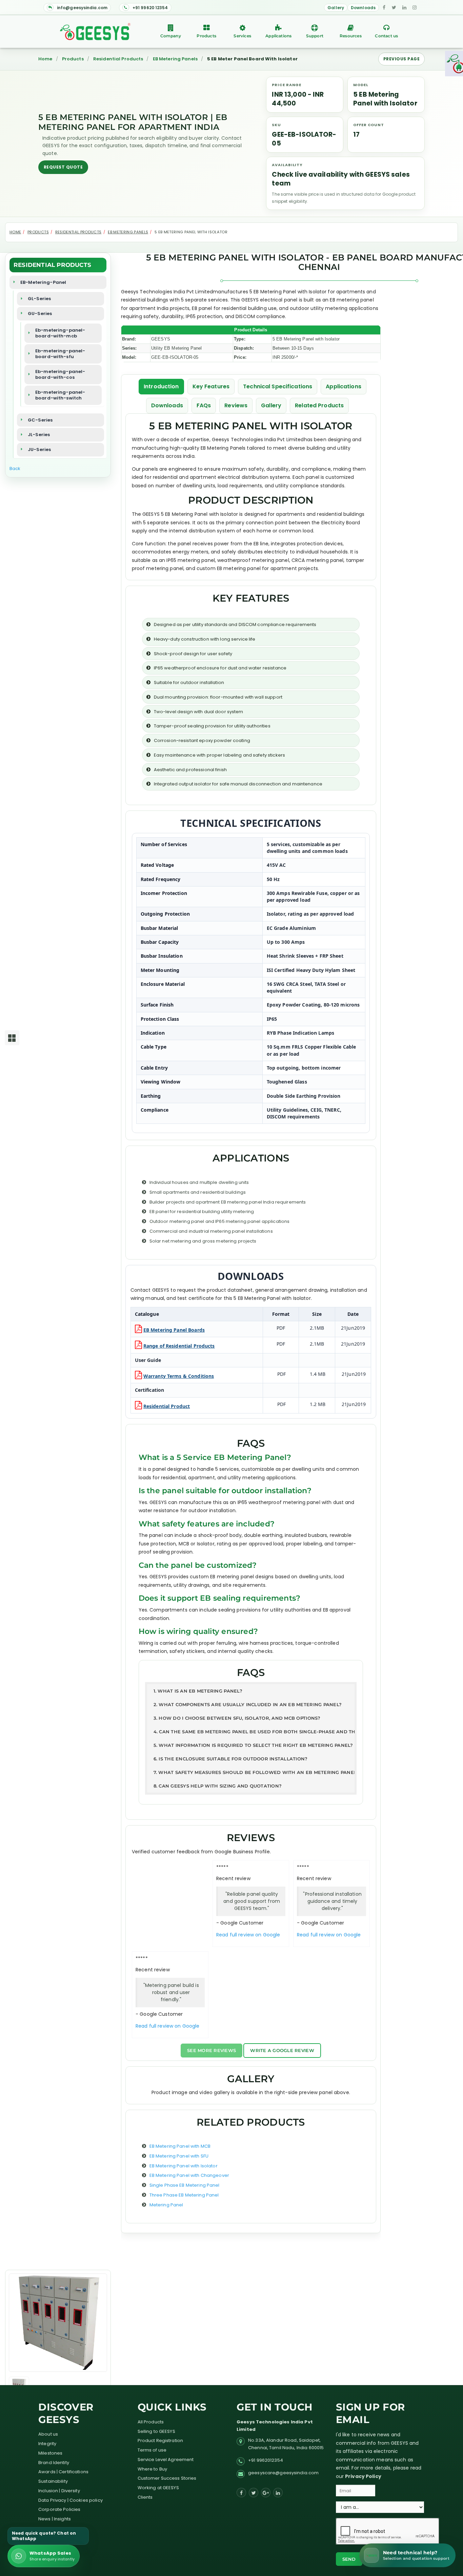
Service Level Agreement (166, 2460)
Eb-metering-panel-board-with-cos (60, 375)
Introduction (161, 386)
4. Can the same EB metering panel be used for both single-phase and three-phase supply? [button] (254, 1732)
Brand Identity (54, 2463)
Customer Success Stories (167, 2478)
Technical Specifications (278, 386)
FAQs (204, 405)
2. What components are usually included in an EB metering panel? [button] (248, 1704)
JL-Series (39, 435)
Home (45, 59)
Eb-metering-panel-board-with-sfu (60, 354)
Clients (145, 2497)
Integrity (47, 2444)
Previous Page (401, 59)
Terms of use (152, 2450)
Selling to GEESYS (156, 2431)
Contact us (386, 36)
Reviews (236, 405)
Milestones (50, 2453)
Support (315, 36)
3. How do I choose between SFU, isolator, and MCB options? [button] (237, 1718)
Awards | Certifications (63, 2472)
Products (206, 36)
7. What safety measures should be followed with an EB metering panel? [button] (254, 1772)
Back (15, 469)
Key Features (211, 386)
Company (171, 36)
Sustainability (53, 2481)
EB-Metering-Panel (43, 282)
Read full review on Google (248, 1935)
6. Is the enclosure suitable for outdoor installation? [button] (231, 1759)
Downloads (363, 8)
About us (48, 2434)
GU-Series (40, 314)
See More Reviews (212, 2050)
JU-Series (39, 450)
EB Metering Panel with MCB (180, 2146)
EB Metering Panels (175, 59)
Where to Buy (153, 2469)
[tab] (251, 1691)
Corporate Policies (59, 2509)
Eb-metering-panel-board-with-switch (60, 395)
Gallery (336, 8)
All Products (151, 2422)
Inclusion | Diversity (59, 2491)
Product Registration (160, 2441)
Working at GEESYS (158, 2488)
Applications (278, 36)
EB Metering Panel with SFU (179, 2156)
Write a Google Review (282, 2050)
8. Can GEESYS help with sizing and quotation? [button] (218, 1786)
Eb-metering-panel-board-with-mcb (60, 333)
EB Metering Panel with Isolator (184, 2166)
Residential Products (118, 59)
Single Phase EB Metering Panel (185, 2185)
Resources (351, 36)
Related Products (319, 405)
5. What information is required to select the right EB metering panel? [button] (253, 1745)
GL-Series (39, 299)
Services (242, 36)
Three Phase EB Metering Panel (184, 2195)
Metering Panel (166, 2205)
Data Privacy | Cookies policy (71, 2500)
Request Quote (63, 167)
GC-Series (40, 420)
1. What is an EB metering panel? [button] (198, 1691)
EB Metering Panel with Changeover (189, 2175)
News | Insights (55, 2519)
